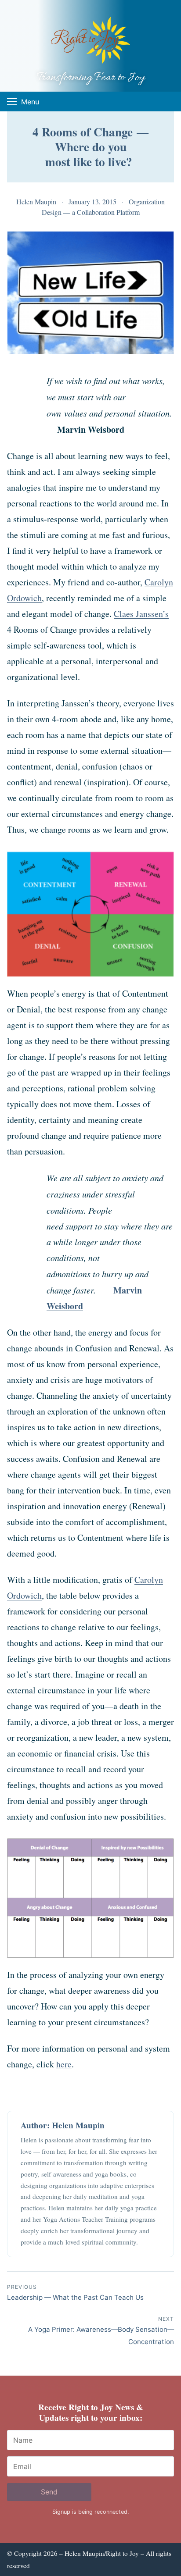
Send (49, 2492)
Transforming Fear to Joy (91, 78)
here (64, 2064)
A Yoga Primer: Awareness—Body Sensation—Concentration (101, 2331)
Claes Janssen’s (141, 614)
